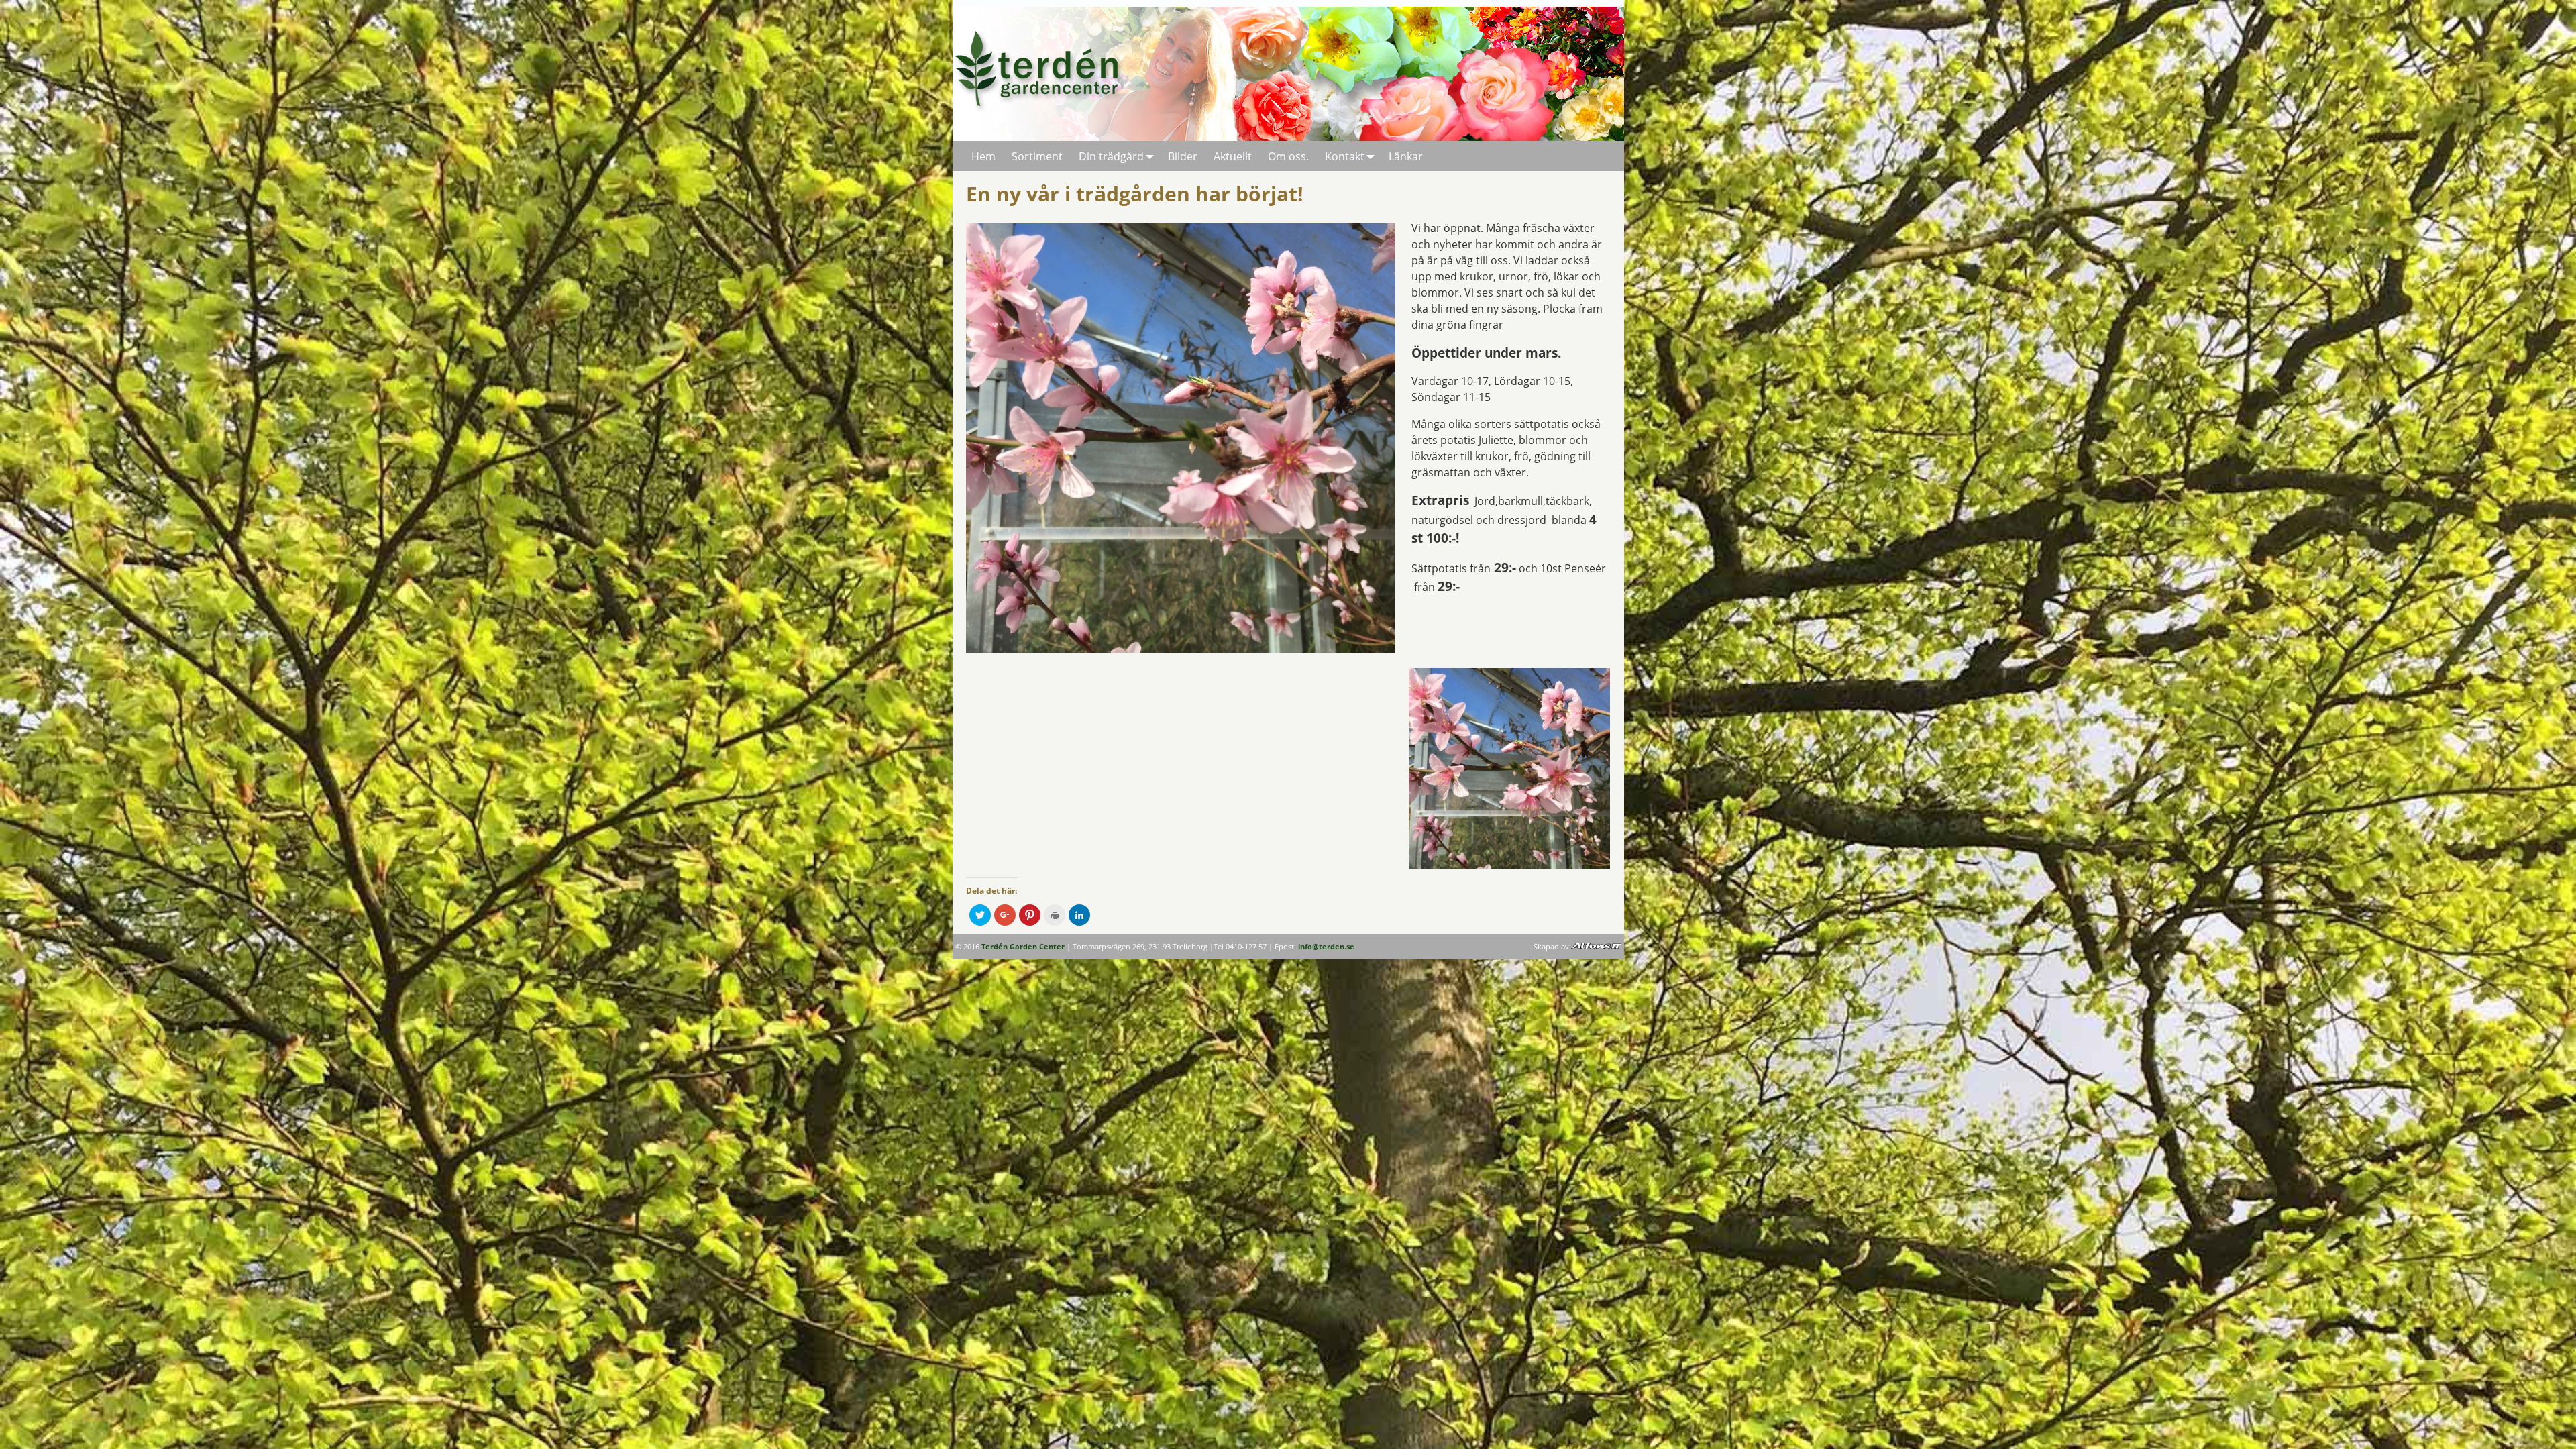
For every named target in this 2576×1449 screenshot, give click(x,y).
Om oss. (1288, 156)
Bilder (1183, 156)
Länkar (1406, 156)
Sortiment (1037, 156)
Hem (983, 156)
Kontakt (1345, 156)
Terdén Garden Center (1023, 947)
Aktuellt (1233, 156)
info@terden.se (1326, 947)
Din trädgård (1111, 156)
